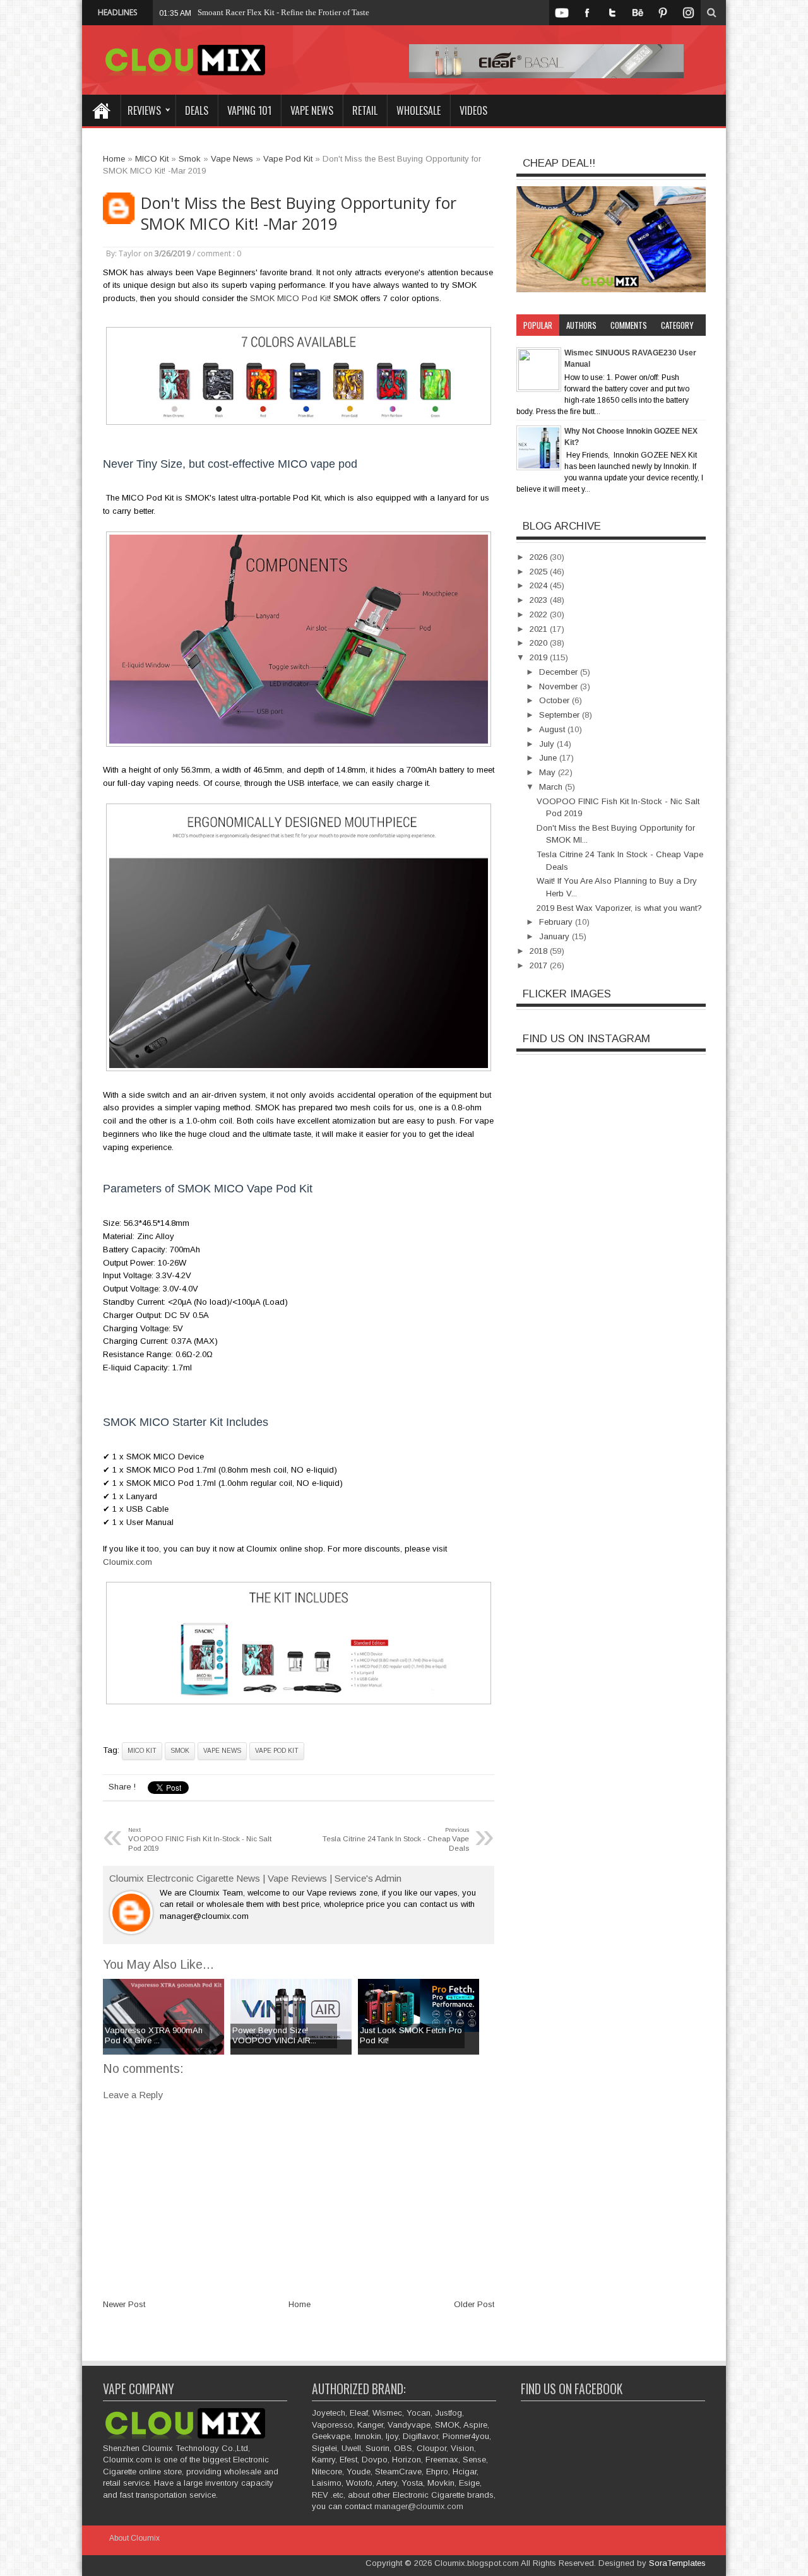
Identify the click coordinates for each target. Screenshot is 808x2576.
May (549, 772)
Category (677, 325)
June (549, 758)
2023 (540, 600)
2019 (540, 657)
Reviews (144, 110)
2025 (540, 572)
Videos (473, 110)
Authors (581, 325)
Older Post (474, 2304)
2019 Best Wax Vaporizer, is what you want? (619, 908)
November (560, 686)
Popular (538, 325)
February (557, 922)
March (552, 787)
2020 (540, 643)
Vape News (312, 110)
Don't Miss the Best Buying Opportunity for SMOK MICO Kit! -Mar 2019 (299, 213)
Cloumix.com (128, 1562)
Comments (629, 325)
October (555, 700)
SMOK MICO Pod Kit (289, 298)
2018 (540, 951)
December (560, 672)
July (548, 744)
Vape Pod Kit (277, 1751)
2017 (540, 965)
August (553, 729)
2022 (540, 614)
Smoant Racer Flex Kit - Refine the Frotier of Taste (283, 12)
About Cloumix (134, 2538)
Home (101, 110)
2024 (540, 585)
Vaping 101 (249, 110)
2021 (540, 629)
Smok (180, 1751)
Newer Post (124, 2304)
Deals (197, 110)
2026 (540, 557)
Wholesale (419, 110)
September (561, 715)
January (555, 936)
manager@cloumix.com (419, 2506)
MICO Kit (142, 1751)
